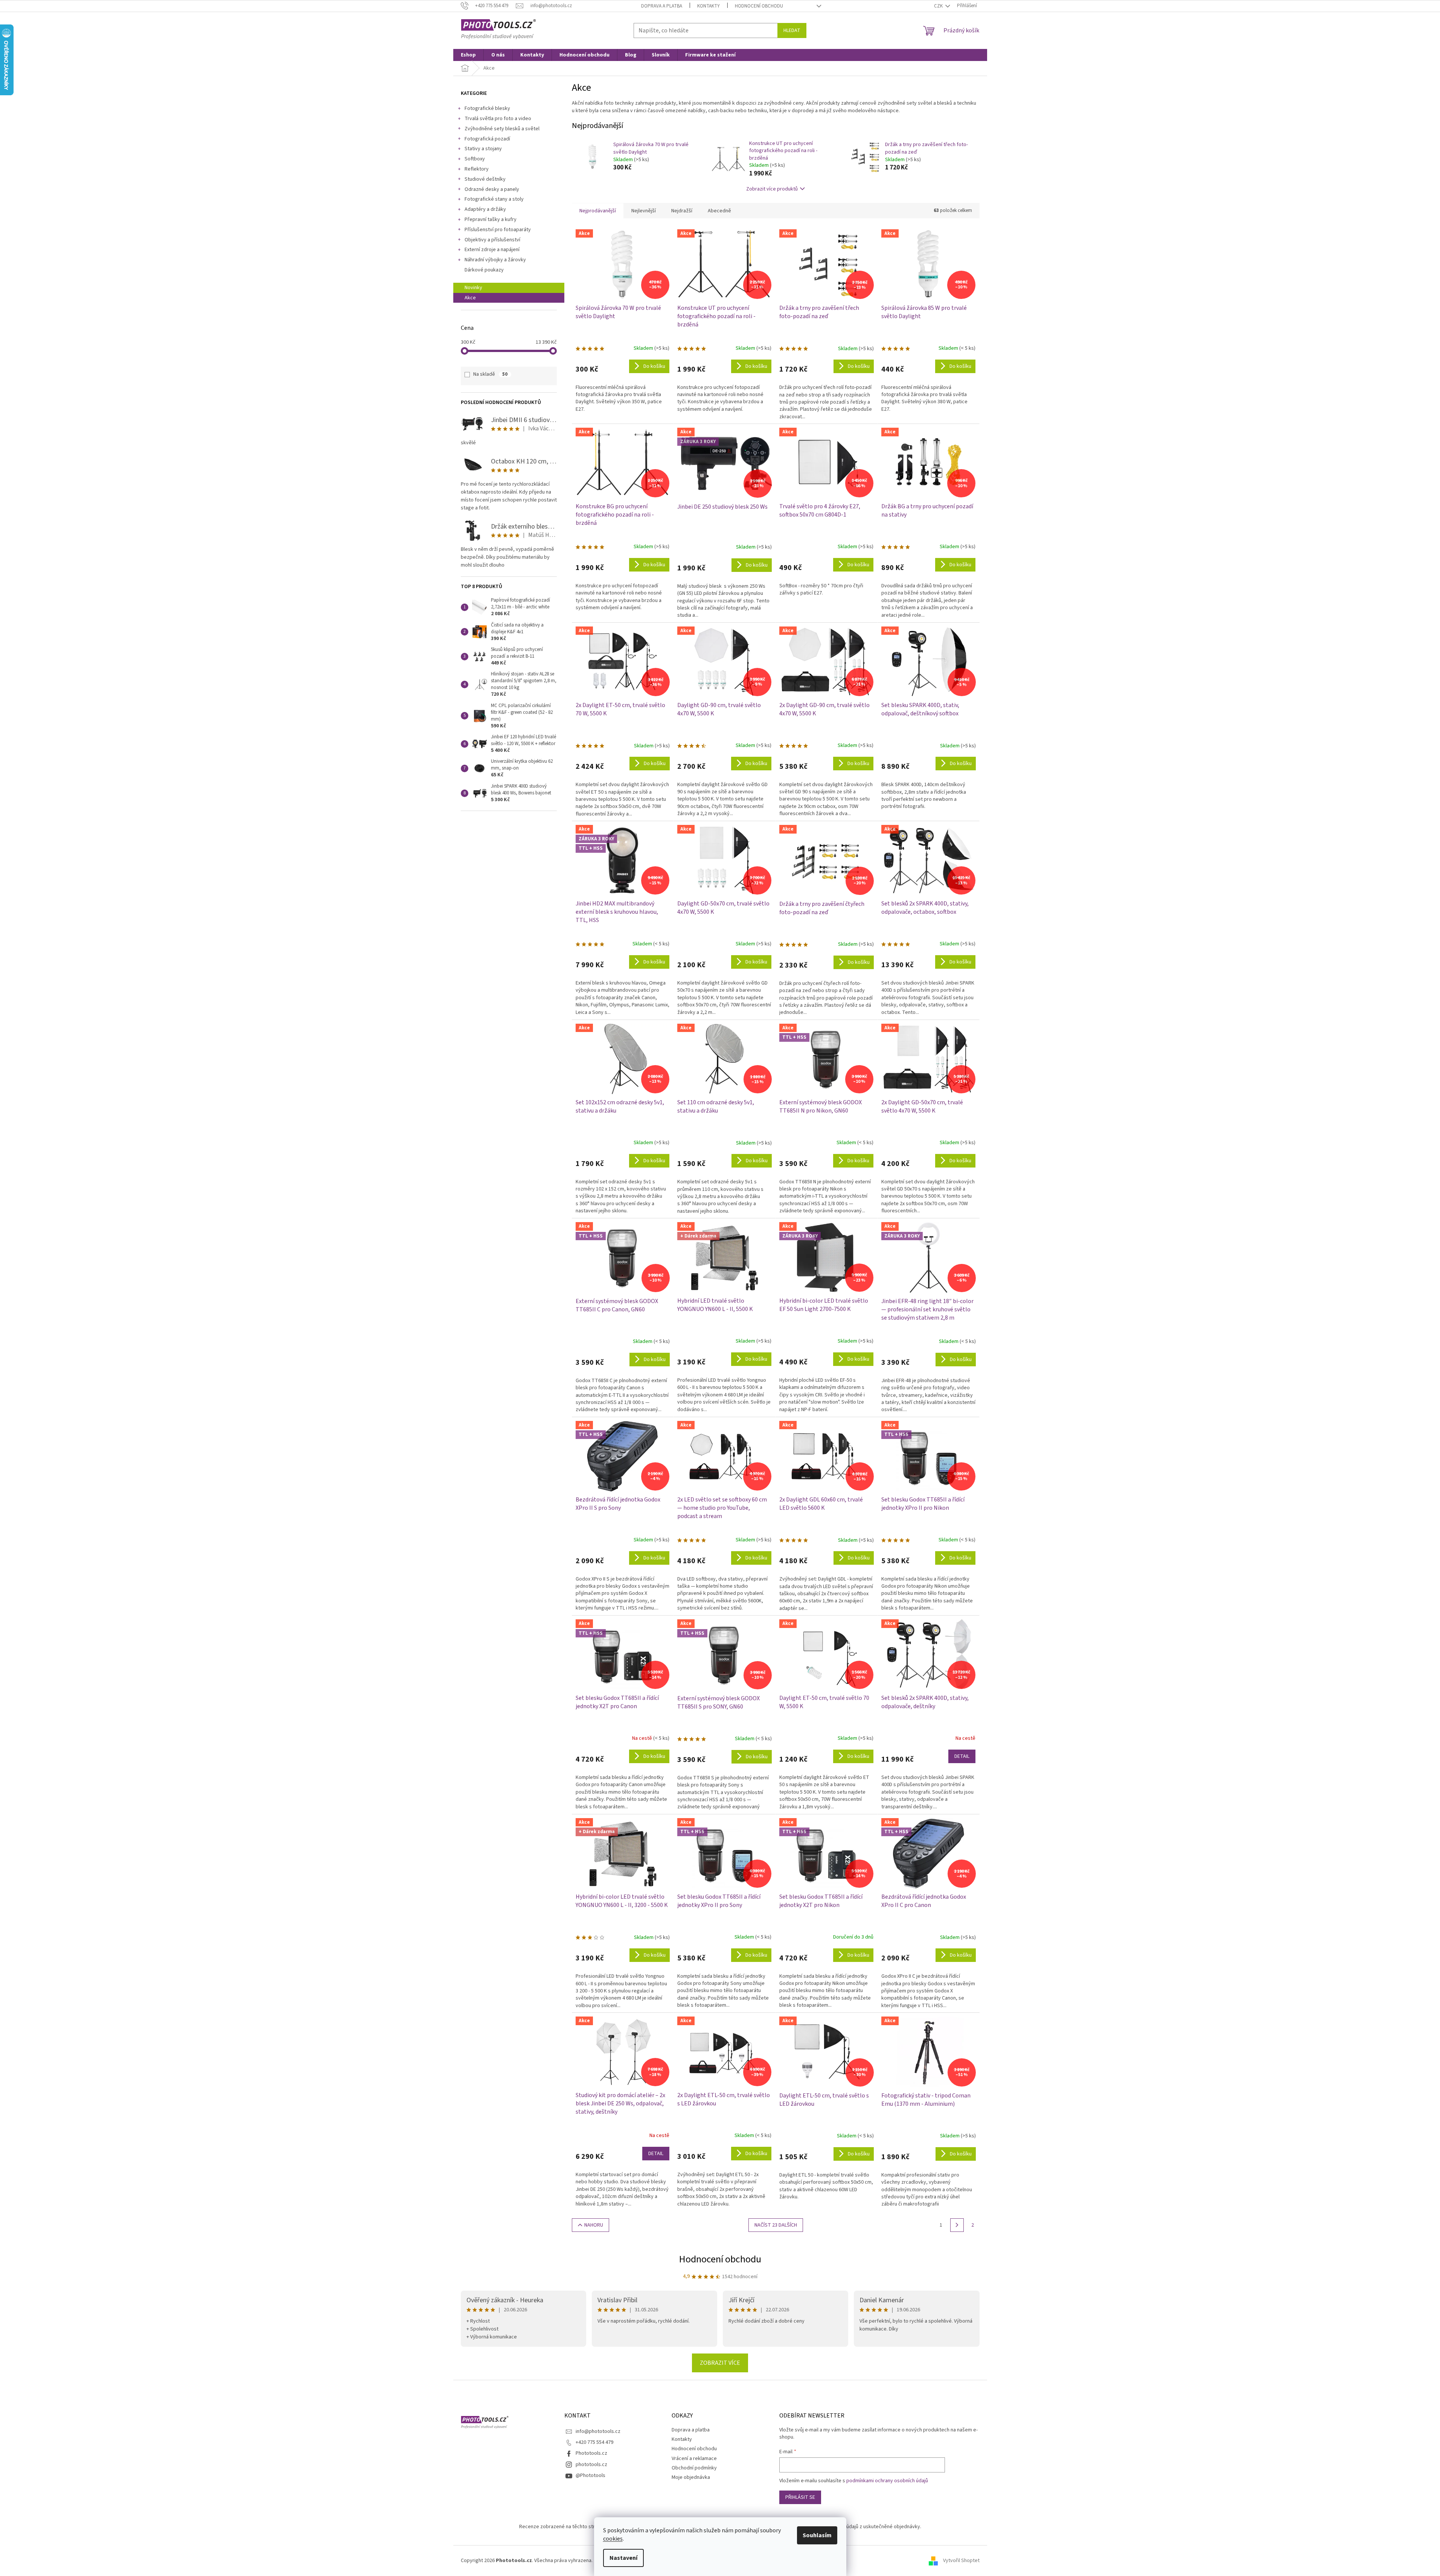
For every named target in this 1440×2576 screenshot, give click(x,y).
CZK (939, 6)
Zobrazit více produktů (772, 189)
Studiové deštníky (485, 179)
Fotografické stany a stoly (494, 199)
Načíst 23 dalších (776, 2225)
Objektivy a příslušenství (492, 240)
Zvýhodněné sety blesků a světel (502, 129)
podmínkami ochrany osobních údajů (887, 2481)
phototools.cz (591, 2465)
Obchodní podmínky (694, 2468)
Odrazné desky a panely (492, 189)
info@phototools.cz (598, 2431)
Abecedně (719, 211)
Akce (470, 298)
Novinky (473, 288)
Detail (962, 1756)
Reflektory (477, 169)
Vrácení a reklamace (694, 2459)
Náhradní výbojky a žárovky (495, 260)
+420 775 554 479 (594, 2442)
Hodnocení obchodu (759, 6)
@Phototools (590, 2475)
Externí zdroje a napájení (492, 250)
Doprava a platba (662, 6)
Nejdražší (682, 211)
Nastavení (623, 2558)
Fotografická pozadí (487, 139)
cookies (613, 2539)
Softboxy (475, 159)
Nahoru (594, 2225)
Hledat (792, 30)
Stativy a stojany (483, 149)
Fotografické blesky (487, 108)
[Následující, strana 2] (957, 2225)
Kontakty (709, 6)
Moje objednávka (691, 2477)
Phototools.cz (591, 2453)
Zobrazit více (720, 2363)
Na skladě (490, 374)
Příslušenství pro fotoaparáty (498, 230)
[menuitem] (468, 55)
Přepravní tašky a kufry (491, 219)
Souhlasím (817, 2535)
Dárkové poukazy (484, 270)
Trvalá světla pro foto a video (498, 119)
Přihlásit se (800, 2497)
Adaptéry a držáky (485, 209)
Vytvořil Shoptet (961, 2561)
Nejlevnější (644, 211)
